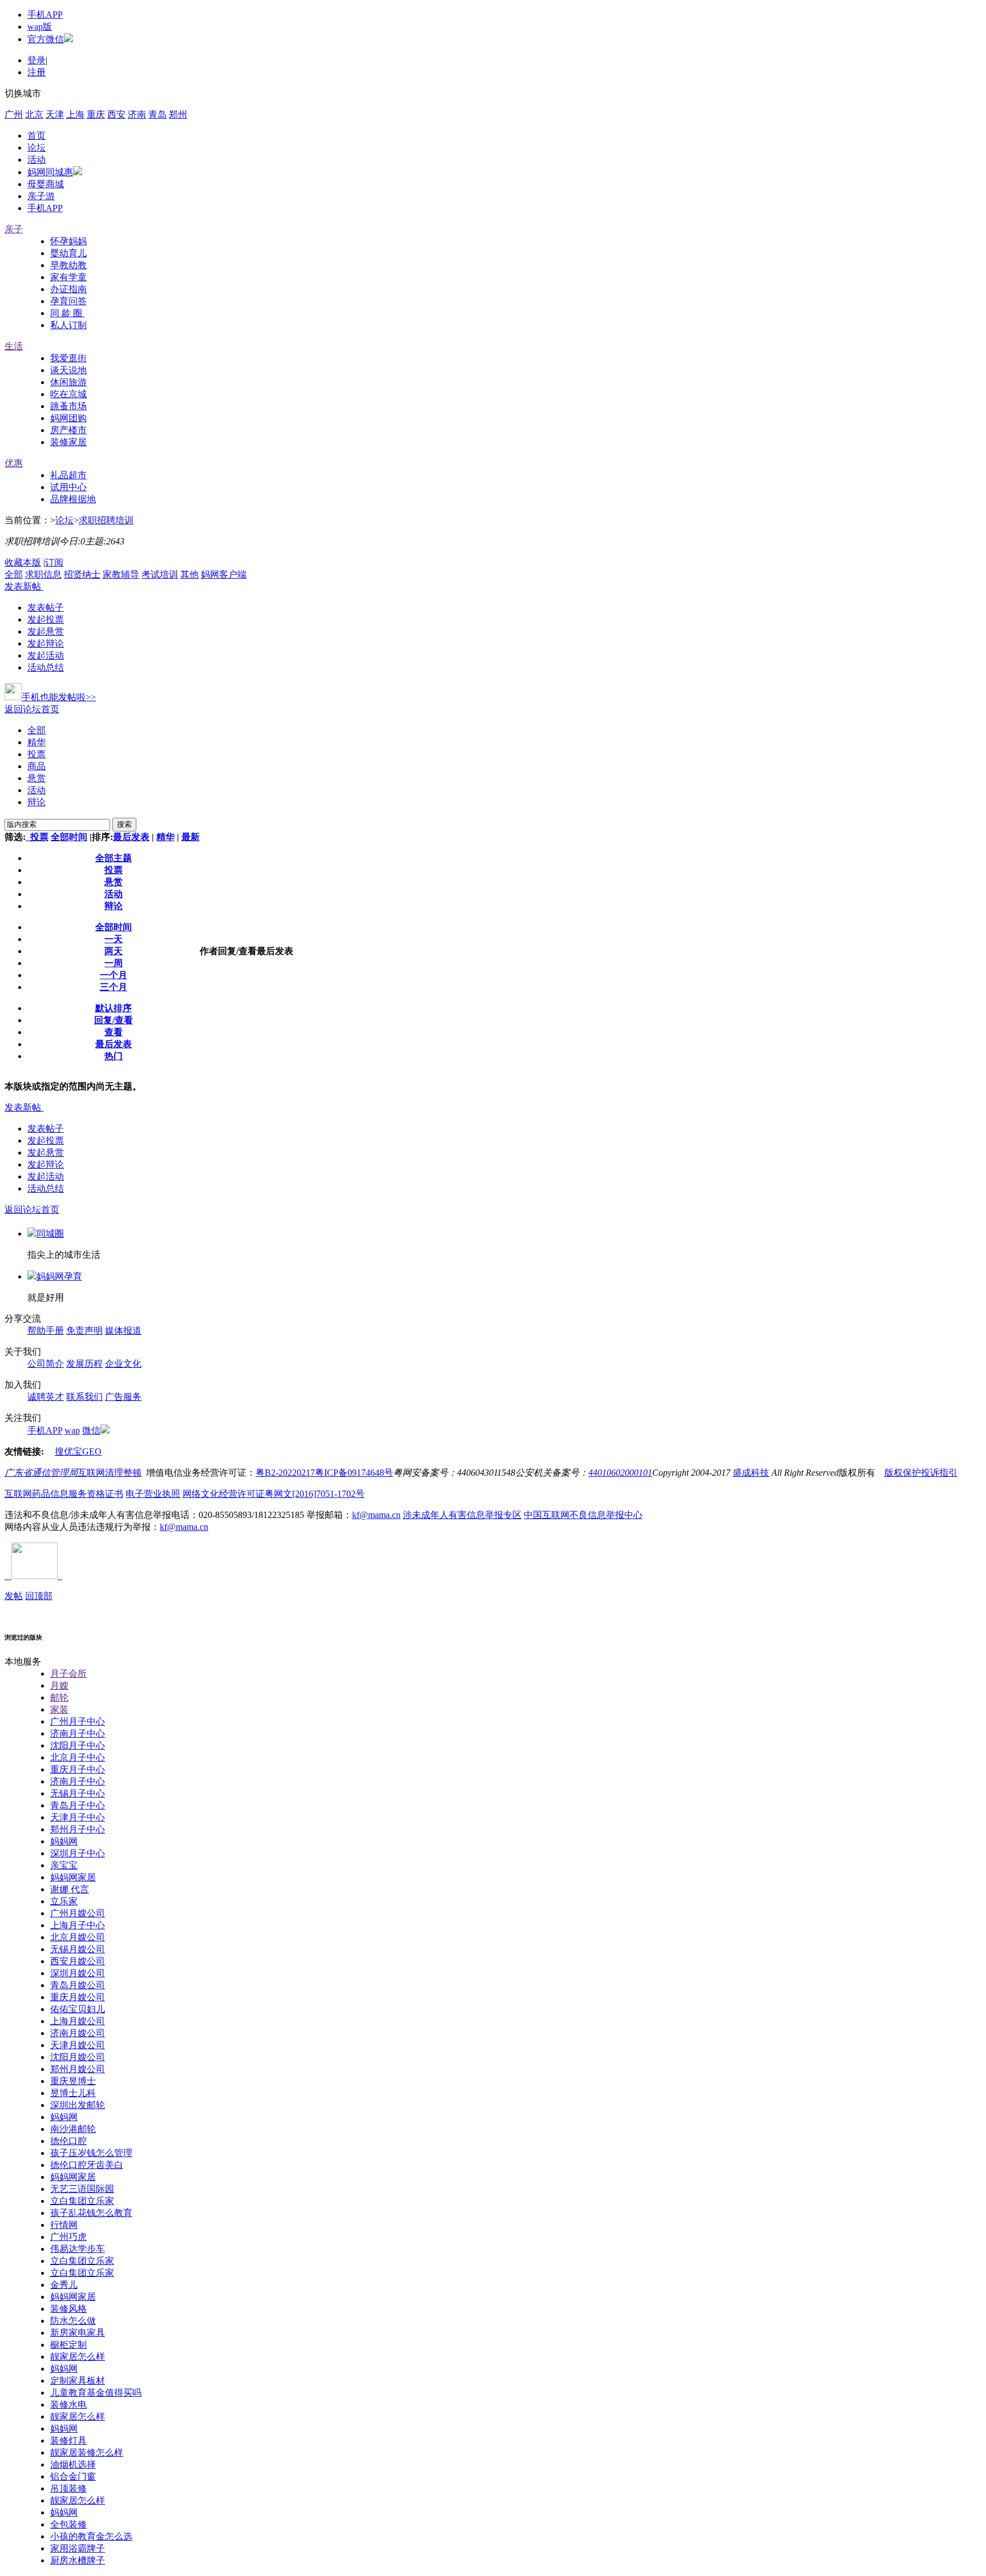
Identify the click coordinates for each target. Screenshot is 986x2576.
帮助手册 (46, 1331)
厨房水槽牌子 (78, 2560)
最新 (191, 837)
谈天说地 (68, 370)
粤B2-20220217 (285, 1473)
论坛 (37, 148)
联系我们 (84, 1397)
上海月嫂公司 (78, 2021)
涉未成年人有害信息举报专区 (462, 1515)
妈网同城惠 (50, 172)
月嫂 (59, 1685)
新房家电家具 (78, 2333)
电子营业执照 (153, 1494)
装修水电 (68, 2405)
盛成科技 (751, 1473)
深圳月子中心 (78, 1853)
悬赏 (37, 778)
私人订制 (68, 325)
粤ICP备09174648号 (354, 1473)
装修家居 (68, 442)
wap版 (40, 27)
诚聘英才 (46, 1397)
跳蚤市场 (68, 406)
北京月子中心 (78, 1757)
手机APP (45, 15)
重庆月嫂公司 (78, 1997)
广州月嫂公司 (78, 1913)
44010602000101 (620, 1473)
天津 (55, 114)
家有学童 (68, 277)
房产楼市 (68, 430)
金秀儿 (64, 2285)
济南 (137, 114)
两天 (114, 951)
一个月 (114, 975)
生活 (14, 346)
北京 (34, 114)
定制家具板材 (78, 2381)
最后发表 (131, 837)
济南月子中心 (78, 1733)
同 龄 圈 (67, 313)
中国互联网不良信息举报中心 (583, 1515)
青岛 (157, 114)
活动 (37, 160)
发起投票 (46, 619)
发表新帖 (23, 586)
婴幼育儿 (68, 253)
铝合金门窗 (73, 2476)
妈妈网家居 (73, 1877)
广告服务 (123, 1397)
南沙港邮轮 (73, 2129)
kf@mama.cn (376, 1515)
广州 (14, 114)
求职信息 (43, 574)
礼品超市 (68, 475)
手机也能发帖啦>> (59, 697)
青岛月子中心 (78, 1805)
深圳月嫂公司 (78, 1973)
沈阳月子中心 (78, 1745)
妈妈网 (64, 1841)
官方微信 (46, 39)
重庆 (96, 114)
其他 (189, 574)
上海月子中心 (78, 1925)
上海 (75, 114)
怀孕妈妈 (68, 241)
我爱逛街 (68, 358)
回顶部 (39, 1596)
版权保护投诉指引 (921, 1473)
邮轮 (59, 1697)
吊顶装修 (68, 2488)
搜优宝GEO (78, 1451)
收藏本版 (23, 562)
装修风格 (68, 2309)
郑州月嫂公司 (78, 2069)
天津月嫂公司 (78, 2045)
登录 (37, 60)
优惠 (14, 463)
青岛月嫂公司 (78, 1985)
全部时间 (69, 837)
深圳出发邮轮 (78, 2105)
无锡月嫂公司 (78, 1949)
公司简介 (46, 1364)
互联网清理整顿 (110, 1473)
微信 (91, 1430)
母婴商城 (46, 184)
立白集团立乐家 (82, 2201)
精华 (37, 742)
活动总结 (46, 667)
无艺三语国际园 (82, 2189)
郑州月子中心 (78, 1829)
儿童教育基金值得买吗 (96, 2393)
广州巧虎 (68, 2237)
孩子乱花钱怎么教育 (91, 2213)
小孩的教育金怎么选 (91, 2536)
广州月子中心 (78, 1721)
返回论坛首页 (32, 709)
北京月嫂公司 (78, 1937)
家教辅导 (121, 574)
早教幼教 (68, 265)
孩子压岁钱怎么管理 (91, 2153)
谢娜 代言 (70, 1889)
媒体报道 (123, 1331)
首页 (37, 136)
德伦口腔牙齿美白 (87, 2165)
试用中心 (68, 487)
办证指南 (68, 289)
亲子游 (41, 196)
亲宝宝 (64, 1865)
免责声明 (84, 1331)
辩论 (37, 802)
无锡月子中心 (78, 1793)
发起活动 (46, 655)
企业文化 (123, 1364)
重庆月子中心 (78, 1769)
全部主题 (114, 858)
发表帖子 (46, 607)
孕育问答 (68, 301)
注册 (37, 72)
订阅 (54, 562)
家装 (59, 1709)
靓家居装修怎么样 (87, 2452)
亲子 (14, 229)
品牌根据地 (73, 499)
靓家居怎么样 (78, 2357)
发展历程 (84, 1364)
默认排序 (114, 1008)
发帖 (14, 1596)
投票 (37, 754)
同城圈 (50, 1234)
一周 (114, 963)
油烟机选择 (73, 2464)
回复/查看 (114, 1020)
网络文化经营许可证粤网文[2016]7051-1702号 (274, 1494)
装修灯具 (68, 2440)
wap (72, 1430)
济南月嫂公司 (78, 2033)
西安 (116, 114)
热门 (114, 1056)
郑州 (178, 114)
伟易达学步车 (78, 2249)
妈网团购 (68, 418)
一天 (114, 939)
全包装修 (68, 2524)
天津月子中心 (78, 1817)
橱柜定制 (68, 2345)
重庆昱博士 (73, 2081)
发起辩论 (46, 643)
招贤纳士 (82, 574)
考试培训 (160, 574)
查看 (114, 1032)
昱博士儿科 (73, 2093)
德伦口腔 (68, 2141)
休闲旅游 (68, 382)
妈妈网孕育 (59, 1276)
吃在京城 (68, 394)
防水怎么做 (73, 2321)
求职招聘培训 (106, 520)
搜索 (124, 824)
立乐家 (64, 1901)
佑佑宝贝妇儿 (78, 2009)
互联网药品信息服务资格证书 (64, 1494)
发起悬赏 (46, 631)
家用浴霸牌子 (78, 2548)
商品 (37, 766)
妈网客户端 (224, 574)
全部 (14, 574)
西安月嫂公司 (78, 1961)
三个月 (114, 987)
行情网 (64, 2225)
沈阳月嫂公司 (78, 2057)
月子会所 (68, 1673)
